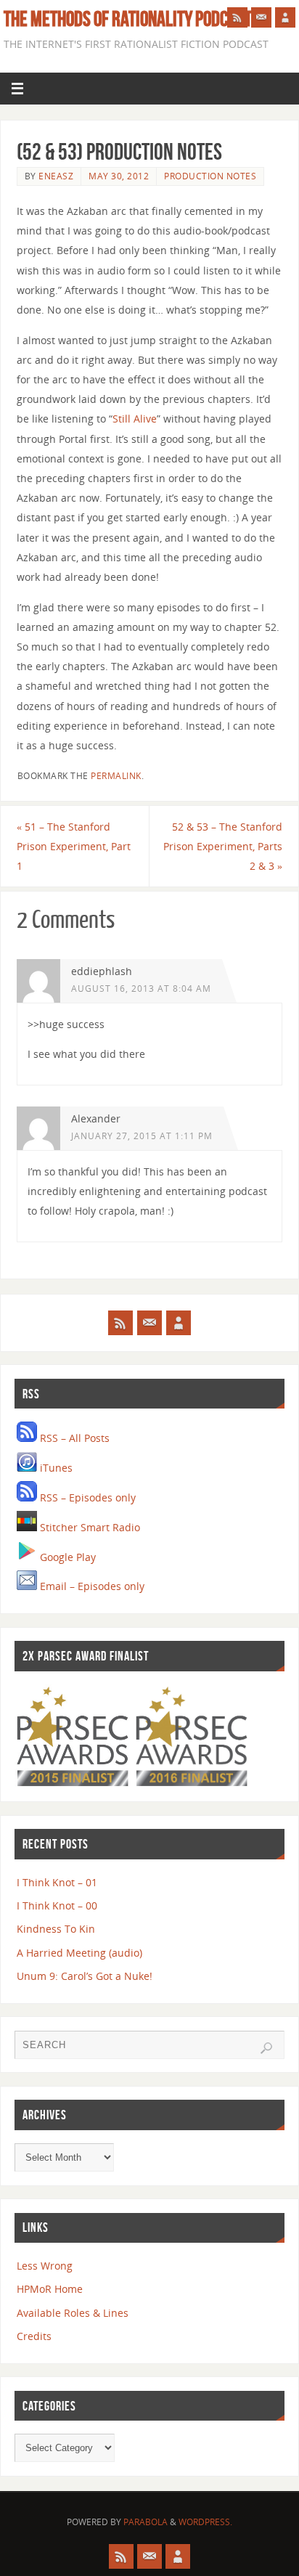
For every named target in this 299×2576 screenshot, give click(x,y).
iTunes (55, 1468)
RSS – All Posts (73, 1438)
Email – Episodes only (91, 1586)
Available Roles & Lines (73, 2313)
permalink (116, 776)
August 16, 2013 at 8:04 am (141, 989)
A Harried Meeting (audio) (79, 1953)
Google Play (66, 1557)
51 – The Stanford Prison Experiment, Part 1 (74, 846)
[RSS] (237, 17)
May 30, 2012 (119, 176)
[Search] (266, 2048)
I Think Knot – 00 (57, 1905)
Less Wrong (45, 2266)
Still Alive (135, 419)
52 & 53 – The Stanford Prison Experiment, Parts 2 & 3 (223, 846)
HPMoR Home (50, 2289)
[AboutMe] (285, 17)
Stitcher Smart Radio (89, 1527)
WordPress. (205, 2522)
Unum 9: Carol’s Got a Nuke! (85, 1976)
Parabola (146, 2522)
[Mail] (261, 17)
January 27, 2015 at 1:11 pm (142, 1136)
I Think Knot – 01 (57, 1882)
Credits (34, 2336)
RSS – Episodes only (86, 1497)
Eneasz (56, 176)
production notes (210, 176)
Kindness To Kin (56, 1929)
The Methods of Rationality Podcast (128, 19)
